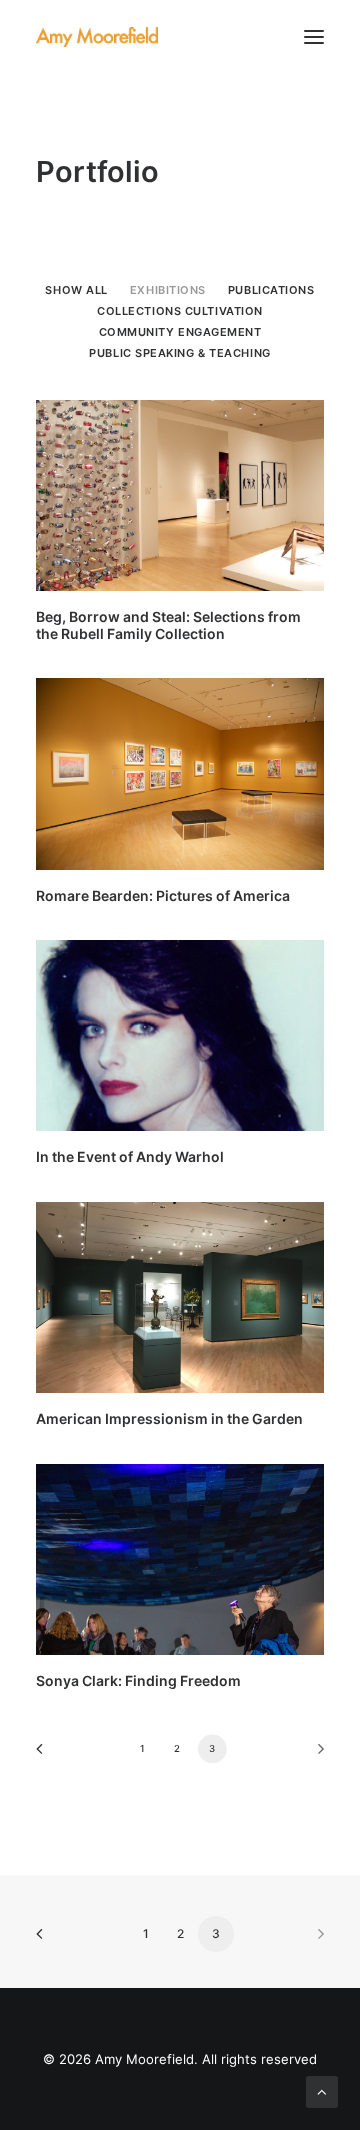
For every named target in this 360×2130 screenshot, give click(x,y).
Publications (271, 290)
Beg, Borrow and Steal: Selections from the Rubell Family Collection (168, 625)
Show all (76, 290)
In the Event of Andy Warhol (130, 1156)
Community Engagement (180, 332)
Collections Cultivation (180, 311)
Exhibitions (168, 290)
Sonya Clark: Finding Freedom (138, 1680)
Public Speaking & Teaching (179, 353)
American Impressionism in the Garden (169, 1418)
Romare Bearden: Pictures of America (163, 895)
